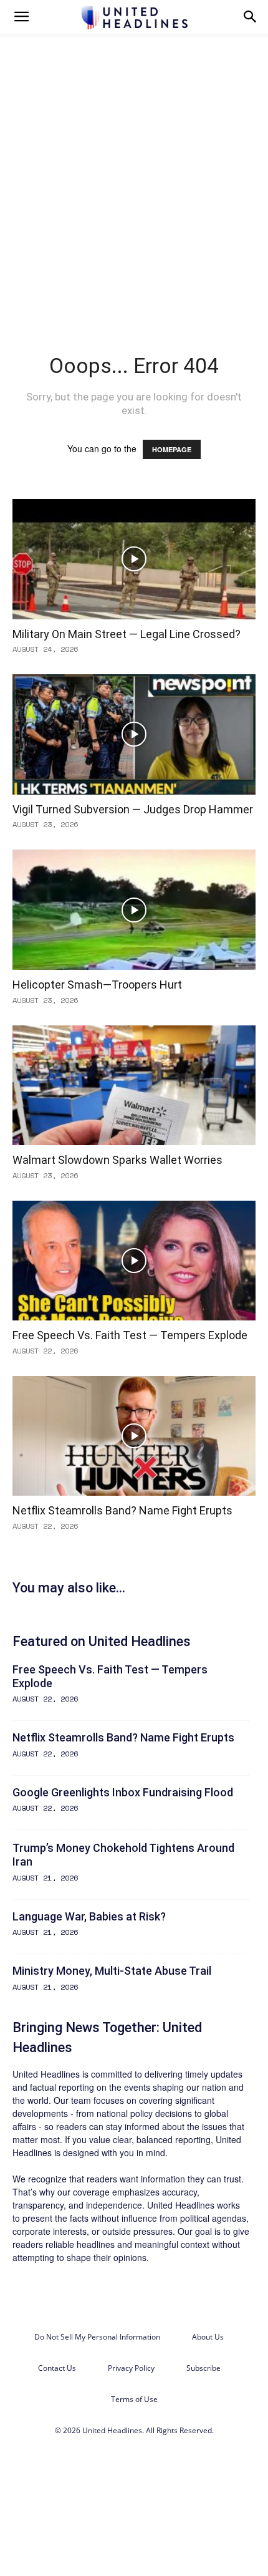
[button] (21, 17)
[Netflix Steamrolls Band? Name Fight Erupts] (134, 1436)
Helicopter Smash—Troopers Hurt (97, 985)
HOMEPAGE (172, 449)
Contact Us (57, 2368)
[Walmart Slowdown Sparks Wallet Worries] (134, 1086)
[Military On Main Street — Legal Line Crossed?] (134, 559)
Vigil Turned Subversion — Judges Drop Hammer (133, 809)
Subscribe (203, 2368)
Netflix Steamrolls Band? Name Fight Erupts (122, 1510)
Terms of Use (134, 2399)
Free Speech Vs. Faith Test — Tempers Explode (130, 1335)
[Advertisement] (134, 174)
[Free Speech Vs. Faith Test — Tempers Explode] (134, 1261)
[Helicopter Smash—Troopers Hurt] (134, 910)
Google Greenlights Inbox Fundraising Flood (123, 1792)
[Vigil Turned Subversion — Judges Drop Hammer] (134, 734)
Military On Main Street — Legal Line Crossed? (127, 634)
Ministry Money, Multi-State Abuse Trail (112, 1971)
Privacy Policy (131, 2368)
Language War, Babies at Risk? (89, 1916)
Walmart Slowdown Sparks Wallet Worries (117, 1160)
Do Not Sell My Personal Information (97, 2337)
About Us (208, 2337)
